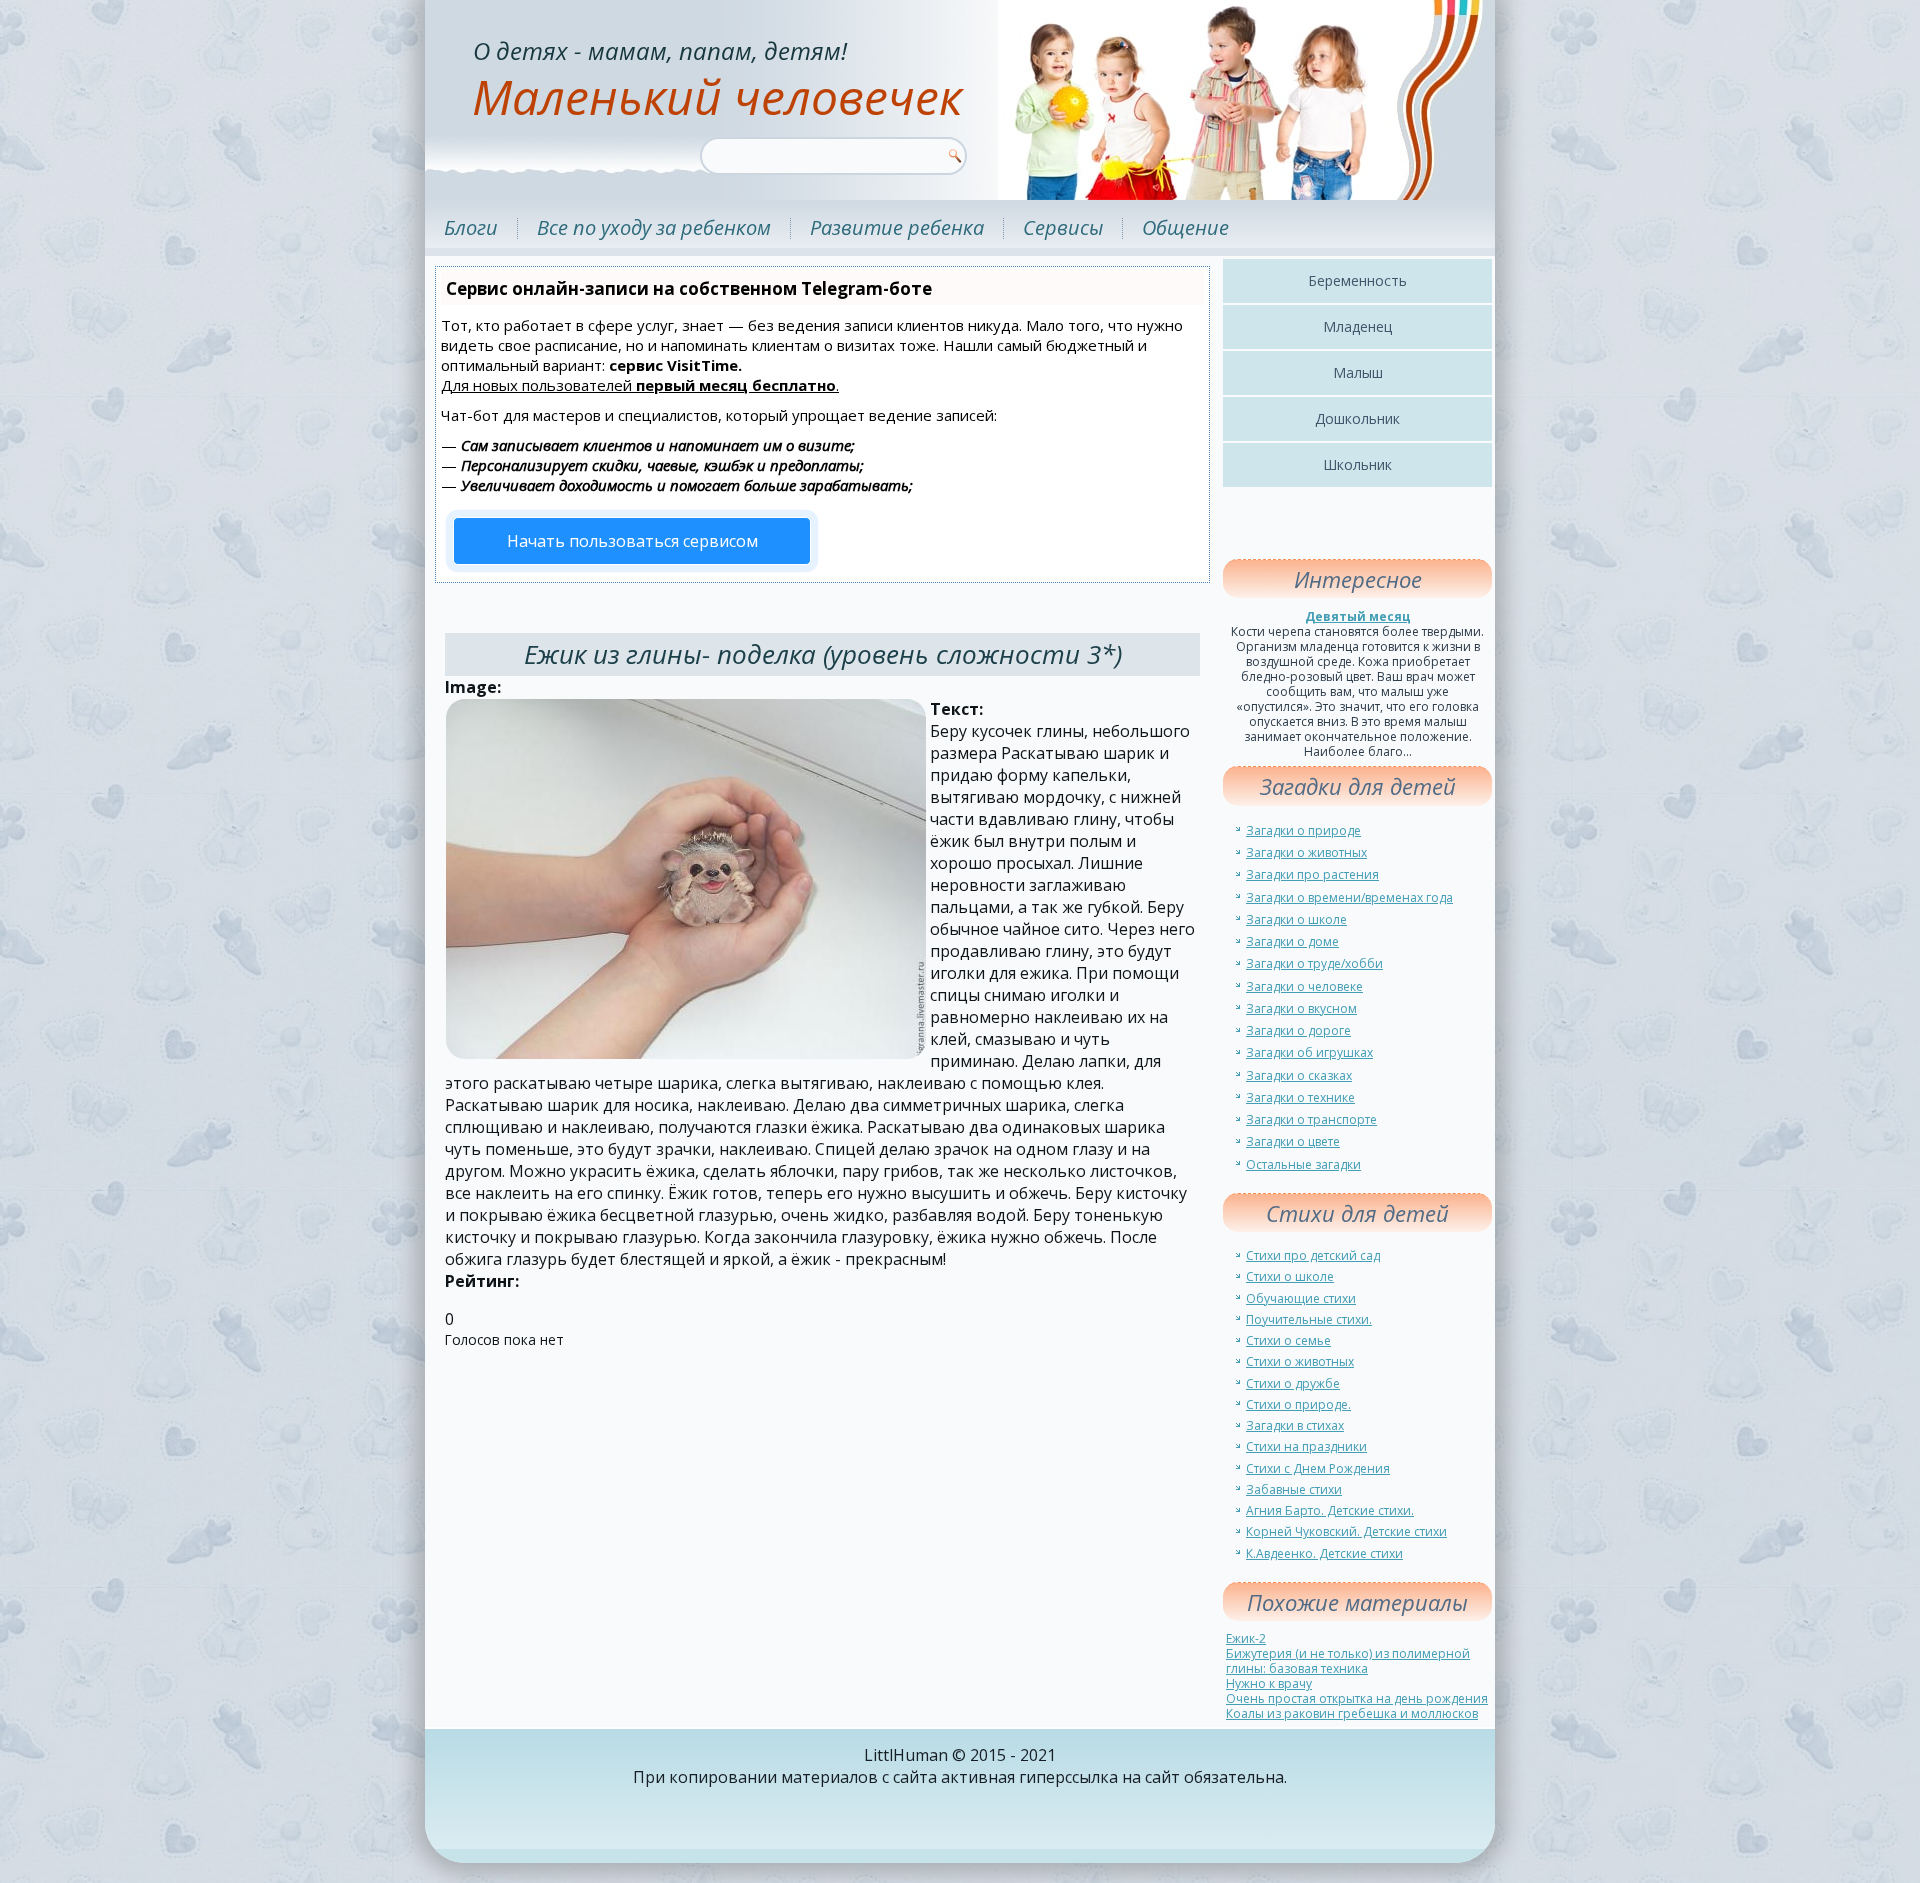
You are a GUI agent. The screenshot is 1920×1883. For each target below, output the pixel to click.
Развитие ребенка (897, 227)
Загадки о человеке (1304, 986)
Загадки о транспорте (1311, 1119)
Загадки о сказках (1299, 1075)
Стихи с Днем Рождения (1318, 1468)
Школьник (1357, 464)
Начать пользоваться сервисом (632, 541)
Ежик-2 (1246, 1638)
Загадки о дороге (1298, 1030)
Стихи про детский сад (1313, 1255)
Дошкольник (1357, 418)
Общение (1185, 227)
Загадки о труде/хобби (1314, 963)
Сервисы (1063, 227)
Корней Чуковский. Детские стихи (1346, 1531)
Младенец (1357, 326)
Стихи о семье (1288, 1340)
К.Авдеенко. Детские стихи (1324, 1553)
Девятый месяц (1358, 616)
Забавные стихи (1294, 1489)
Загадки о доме (1292, 941)
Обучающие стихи (1301, 1298)
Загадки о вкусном (1301, 1008)
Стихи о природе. (1298, 1404)
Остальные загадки (1303, 1164)
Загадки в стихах (1295, 1425)
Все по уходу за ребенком (654, 227)
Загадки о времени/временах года (1349, 897)
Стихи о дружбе (1293, 1383)
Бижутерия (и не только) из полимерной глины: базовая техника (1348, 1661)
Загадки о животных (1306, 852)
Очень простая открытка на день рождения (1357, 1698)
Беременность (1357, 280)
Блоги (471, 227)
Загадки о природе (1303, 830)
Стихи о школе (1290, 1276)
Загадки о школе (1296, 919)
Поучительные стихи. (1309, 1319)
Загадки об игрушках (1309, 1052)
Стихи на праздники (1306, 1446)
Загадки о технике (1300, 1097)
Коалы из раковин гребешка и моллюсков (1352, 1713)
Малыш (1358, 372)
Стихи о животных (1300, 1361)
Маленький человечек (717, 96)
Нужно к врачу (1269, 1683)
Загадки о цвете (1293, 1141)
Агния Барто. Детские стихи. (1330, 1510)
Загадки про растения (1312, 874)
